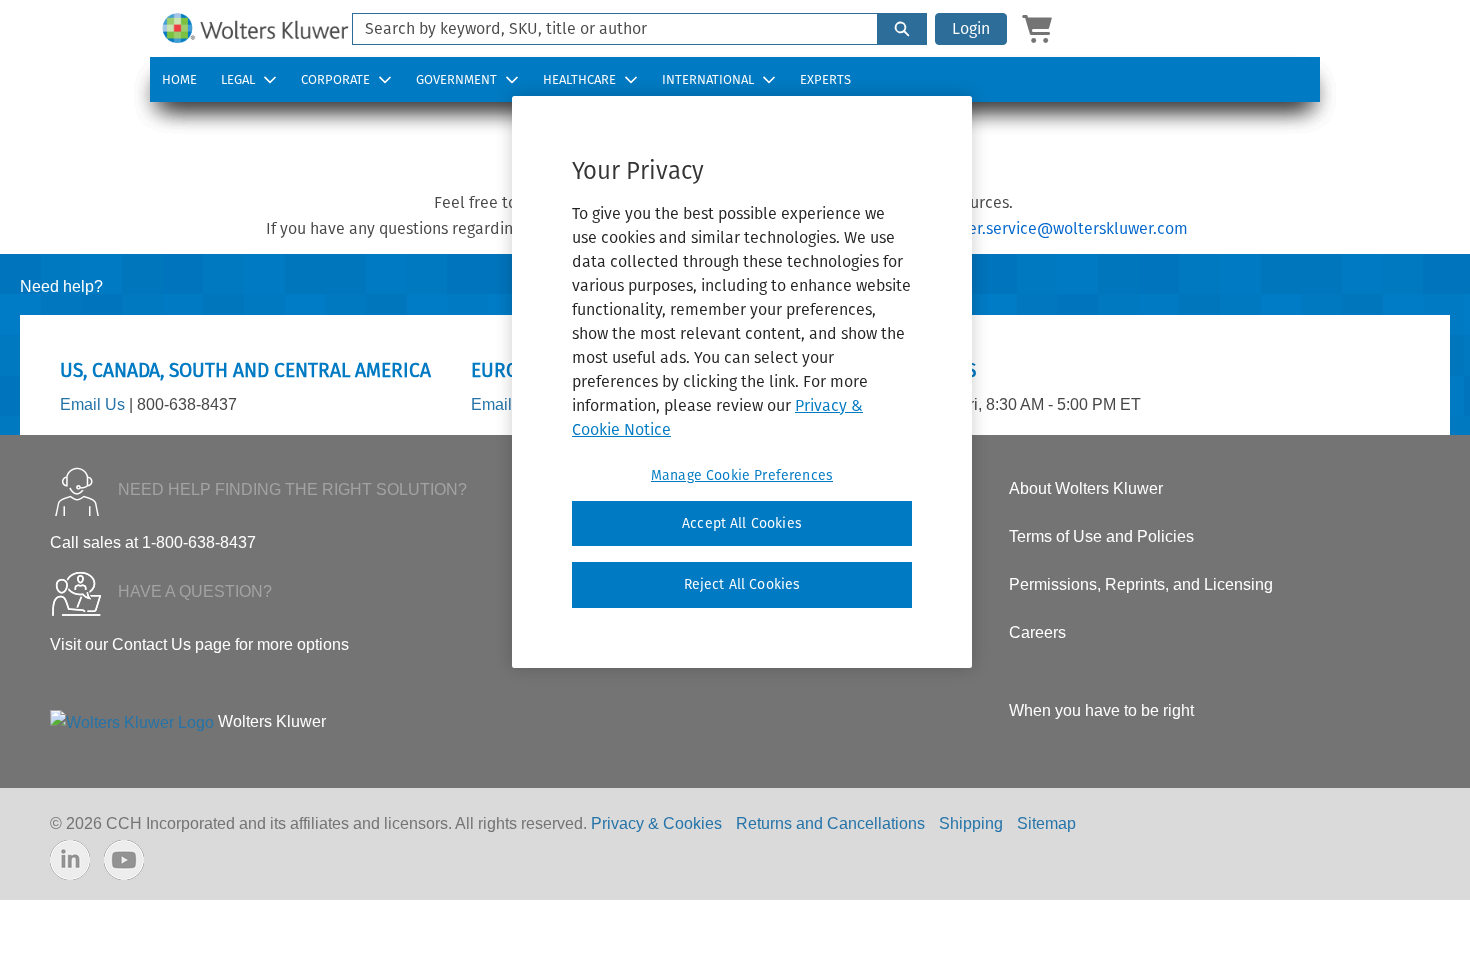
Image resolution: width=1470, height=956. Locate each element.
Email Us (92, 404)
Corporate (335, 79)
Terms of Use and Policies (1101, 536)
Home (179, 79)
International (708, 79)
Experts (825, 79)
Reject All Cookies (742, 584)
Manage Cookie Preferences (742, 475)
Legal (238, 79)
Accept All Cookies (742, 523)
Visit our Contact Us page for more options (199, 644)
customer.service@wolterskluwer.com (1051, 228)
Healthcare (579, 79)
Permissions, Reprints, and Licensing (1141, 584)
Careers (1037, 632)
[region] (742, 382)
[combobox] (607, 29)
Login (971, 28)
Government (456, 79)
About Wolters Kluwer (1086, 488)
